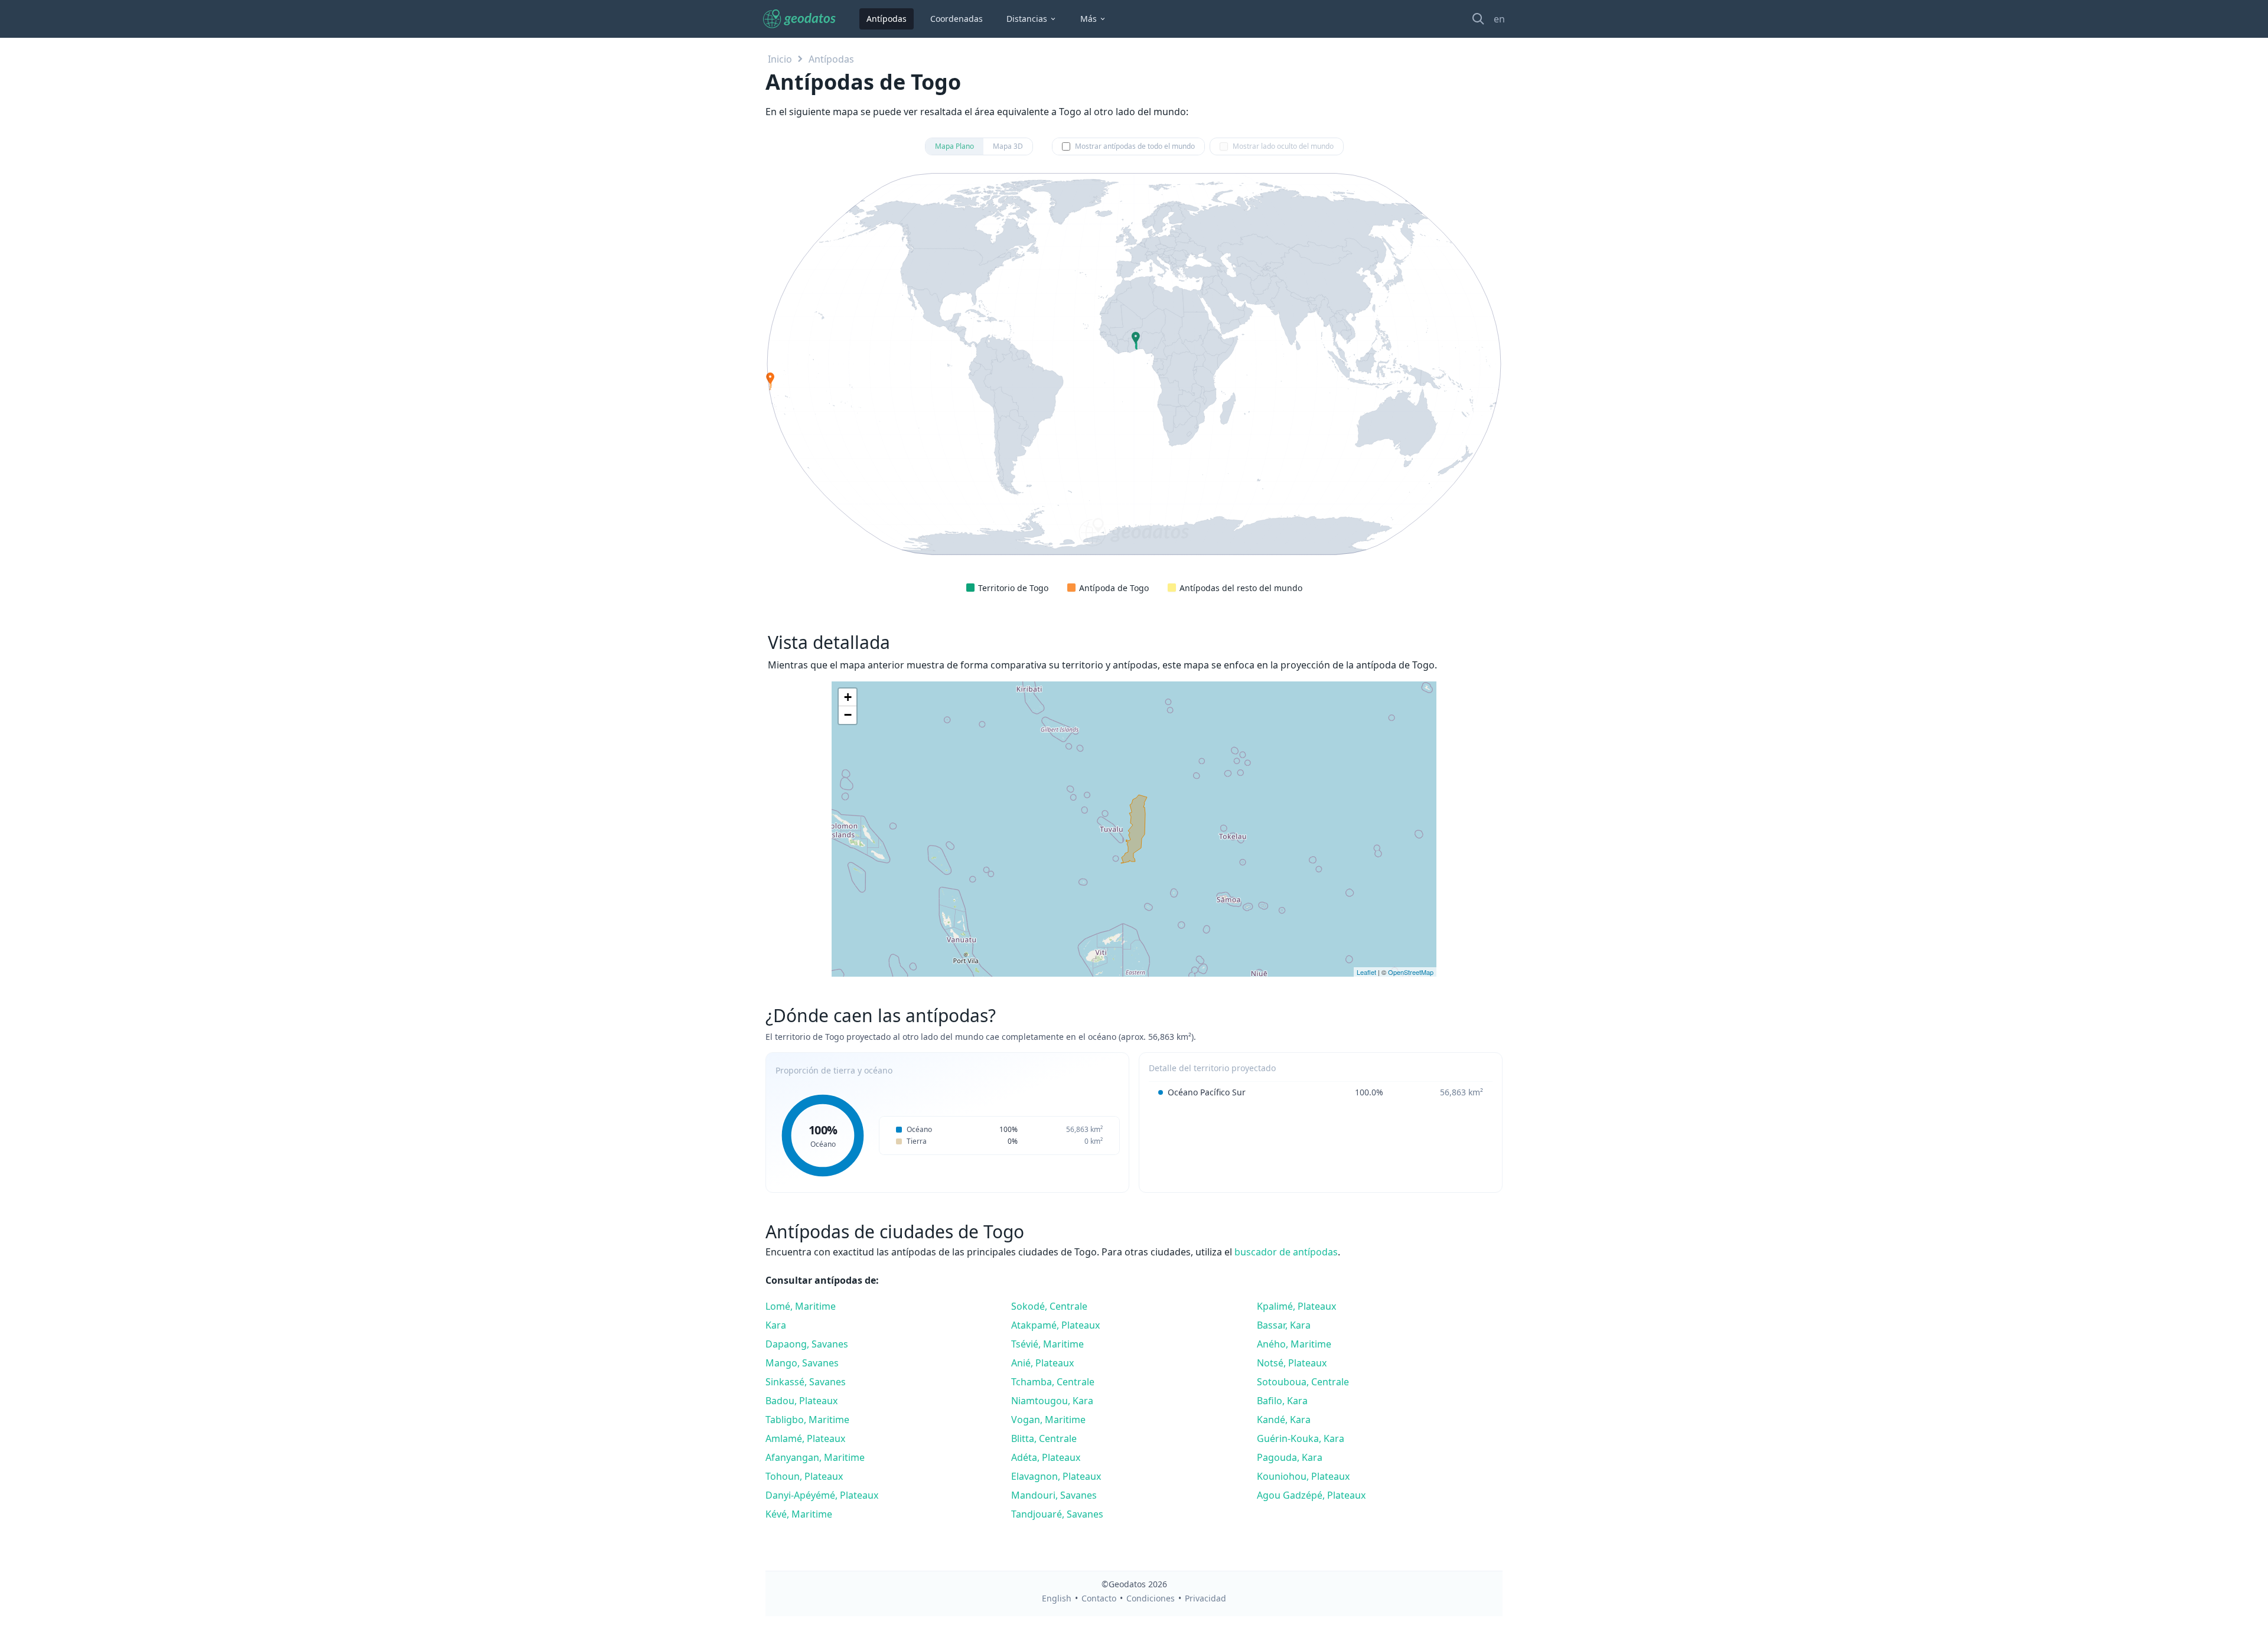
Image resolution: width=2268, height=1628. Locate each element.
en (1499, 19)
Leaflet (1366, 972)
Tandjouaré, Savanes (1057, 1514)
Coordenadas (957, 19)
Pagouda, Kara (1290, 1457)
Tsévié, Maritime (1047, 1344)
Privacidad (1205, 1598)
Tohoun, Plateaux (804, 1476)
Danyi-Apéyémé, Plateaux (822, 1495)
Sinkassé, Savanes (806, 1382)
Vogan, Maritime (1048, 1420)
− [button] (848, 715)
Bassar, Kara (1284, 1325)
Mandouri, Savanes (1054, 1495)
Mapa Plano (954, 146)
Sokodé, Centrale (1049, 1306)
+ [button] (848, 697)
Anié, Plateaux (1042, 1363)
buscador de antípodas (1286, 1252)
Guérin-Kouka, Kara (1301, 1438)
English (1057, 1598)
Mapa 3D (1008, 146)
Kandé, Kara (1284, 1420)
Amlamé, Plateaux (805, 1438)
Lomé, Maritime (801, 1306)
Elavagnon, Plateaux (1056, 1476)
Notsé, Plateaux (1292, 1363)
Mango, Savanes (802, 1363)
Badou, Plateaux (801, 1401)
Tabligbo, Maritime (807, 1420)
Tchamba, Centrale (1053, 1382)
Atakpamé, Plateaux (1055, 1325)
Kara (776, 1325)
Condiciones (1151, 1598)
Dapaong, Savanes (807, 1344)
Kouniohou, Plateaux (1303, 1476)
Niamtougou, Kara (1052, 1401)
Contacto (1099, 1598)
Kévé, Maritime (799, 1514)
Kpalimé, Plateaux (1296, 1306)
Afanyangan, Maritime (815, 1457)
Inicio (780, 59)
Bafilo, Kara (1282, 1401)
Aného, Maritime (1294, 1344)
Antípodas (887, 19)
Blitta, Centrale (1044, 1438)
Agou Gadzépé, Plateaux (1311, 1495)
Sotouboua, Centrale (1303, 1382)
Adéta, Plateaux (1046, 1457)
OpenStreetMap (1411, 972)
